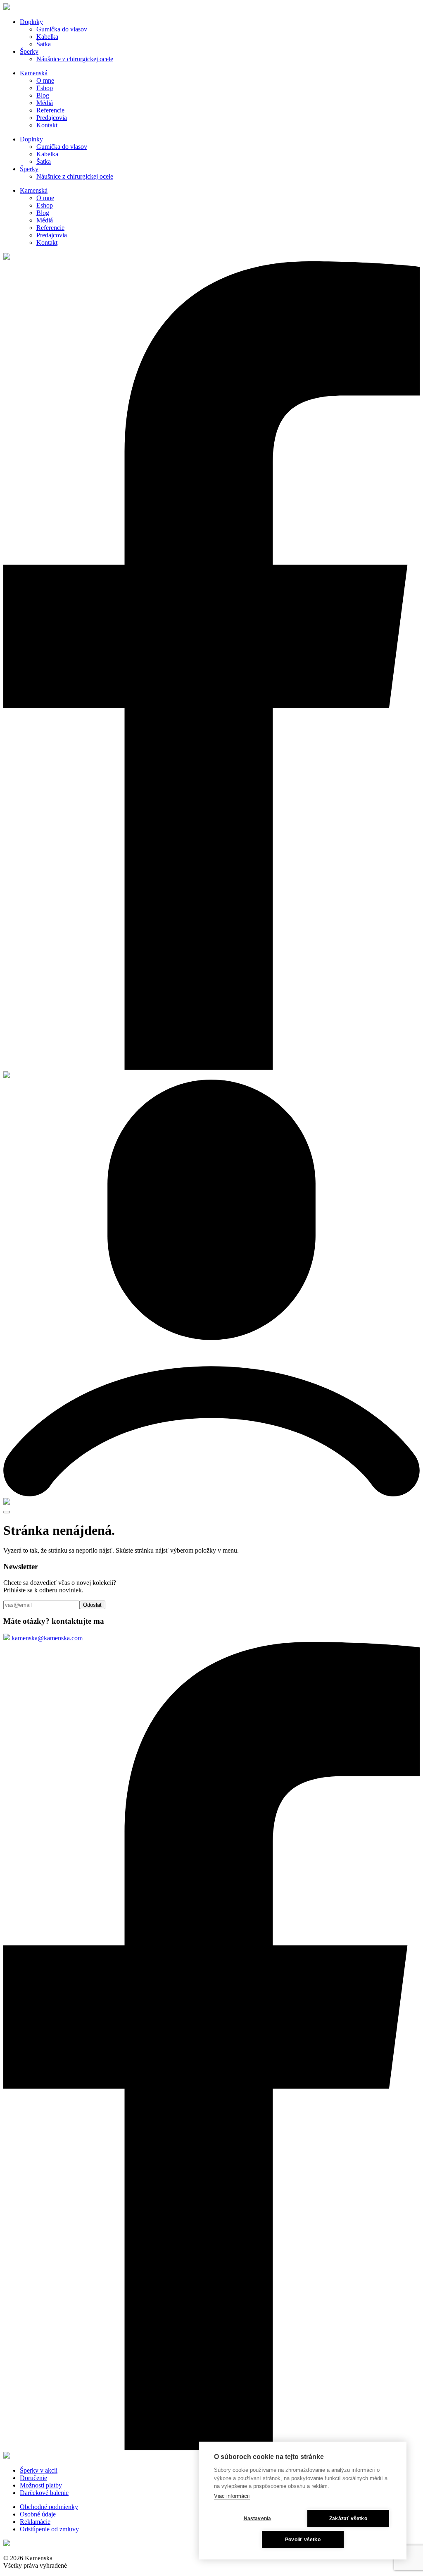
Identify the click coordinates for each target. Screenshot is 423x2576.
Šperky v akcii (39, 2470)
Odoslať (93, 1605)
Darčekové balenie (44, 2493)
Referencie (50, 110)
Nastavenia (258, 2519)
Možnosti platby (41, 2485)
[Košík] (7, 1502)
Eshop (45, 88)
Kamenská (34, 73)
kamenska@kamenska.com (46, 1638)
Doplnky (31, 22)
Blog (43, 95)
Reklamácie (35, 2522)
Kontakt (47, 125)
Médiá (45, 103)
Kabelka (47, 37)
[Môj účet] (211, 1494)
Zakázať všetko (348, 2519)
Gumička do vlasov (62, 29)
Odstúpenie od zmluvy (49, 2529)
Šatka (44, 44)
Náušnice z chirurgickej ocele (75, 59)
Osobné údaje (38, 2514)
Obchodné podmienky (49, 2507)
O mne (45, 80)
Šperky (29, 51)
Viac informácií (232, 2496)
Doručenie (33, 2478)
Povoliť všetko (303, 2540)
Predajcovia (52, 118)
